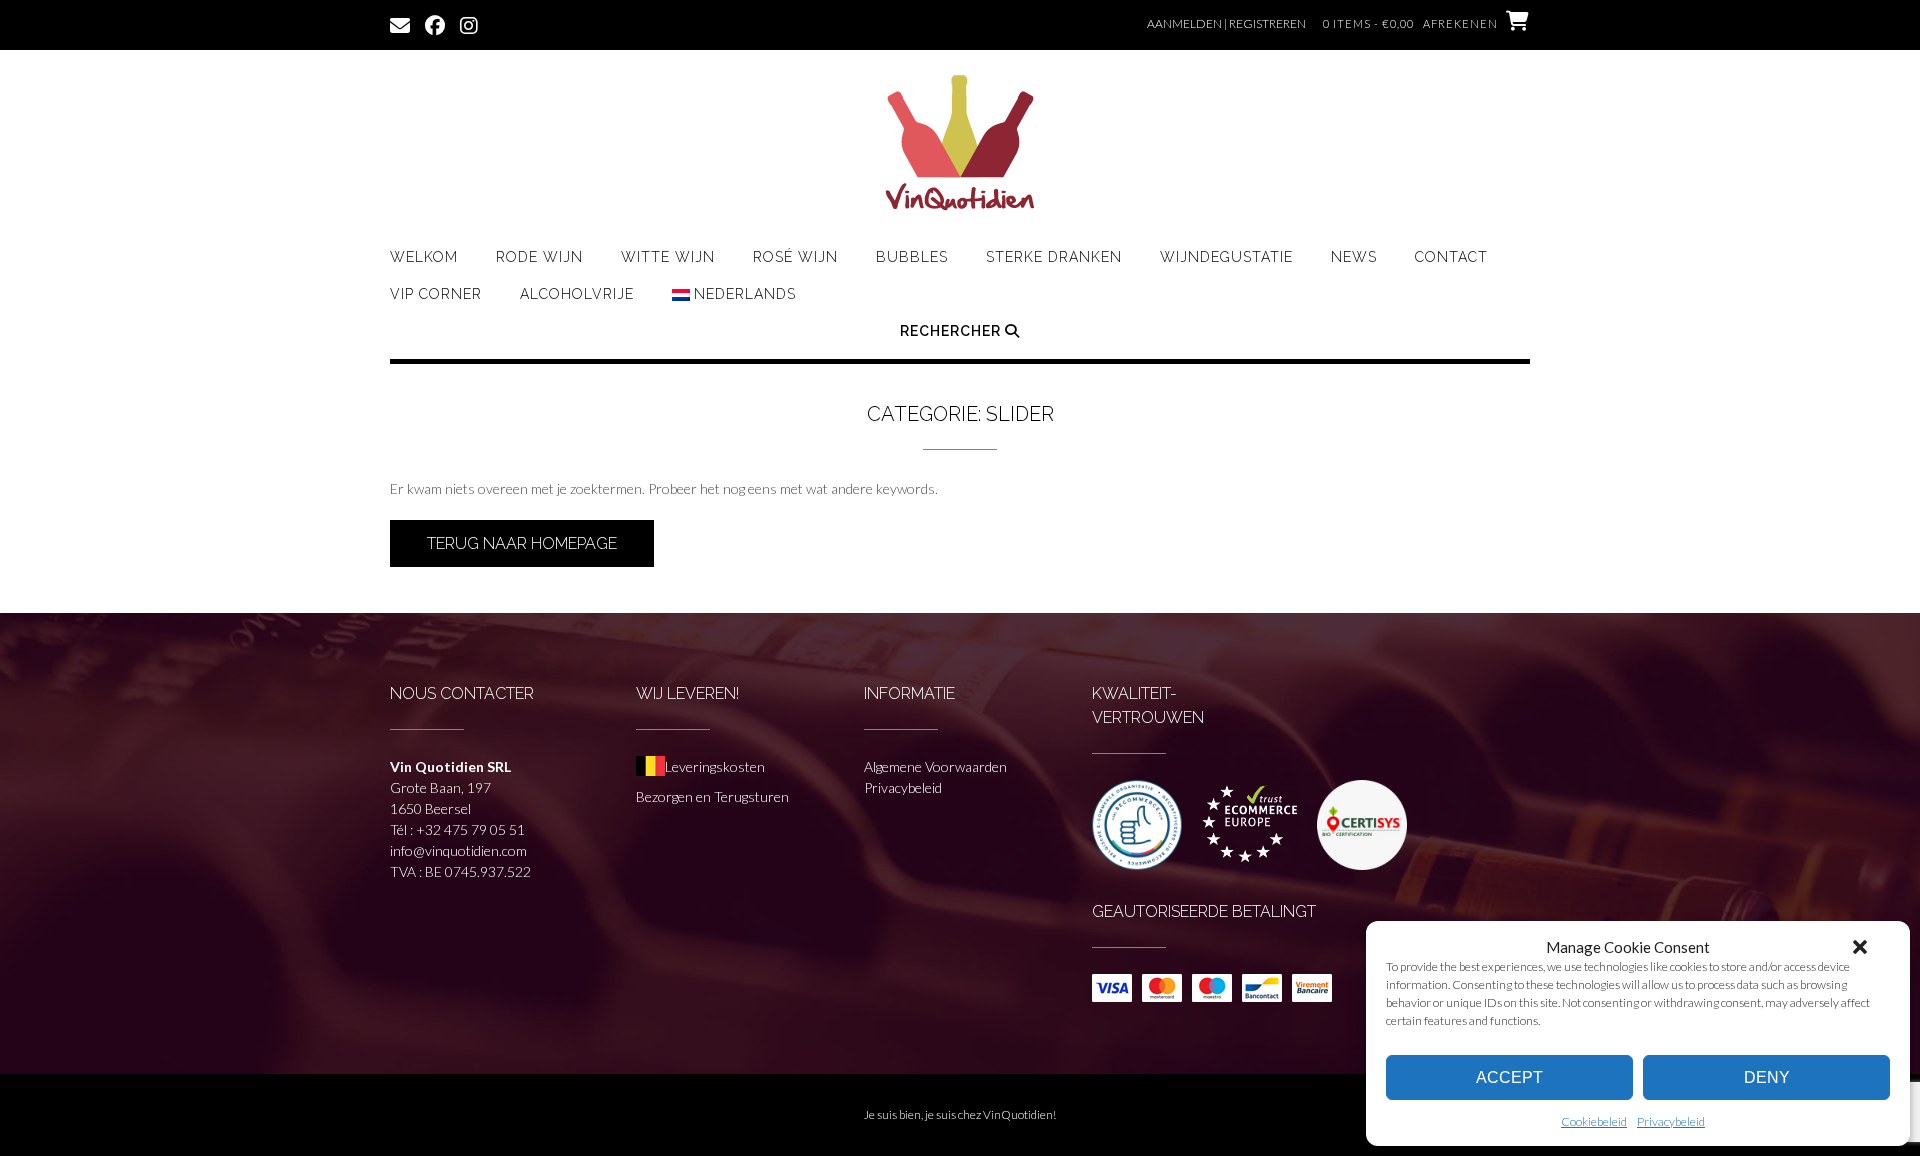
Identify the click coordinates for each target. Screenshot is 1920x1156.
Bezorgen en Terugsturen (712, 796)
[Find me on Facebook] (435, 24)
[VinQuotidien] (960, 145)
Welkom (424, 257)
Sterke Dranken (1054, 257)
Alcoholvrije (577, 294)
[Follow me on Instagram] (469, 24)
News (1354, 257)
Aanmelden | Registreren (1226, 23)
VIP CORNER (436, 294)
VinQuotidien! (1019, 1114)
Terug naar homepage (522, 543)
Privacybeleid (1671, 1121)
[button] (1860, 947)
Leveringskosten (715, 766)
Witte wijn (668, 257)
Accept (1509, 1077)
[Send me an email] (400, 24)
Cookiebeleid (1594, 1121)
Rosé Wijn (795, 257)
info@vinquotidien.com (458, 850)
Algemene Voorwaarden (935, 766)
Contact (1451, 257)
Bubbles (912, 257)
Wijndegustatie (1226, 257)
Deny (1767, 1077)
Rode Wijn (539, 257)
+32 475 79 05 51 (470, 829)
